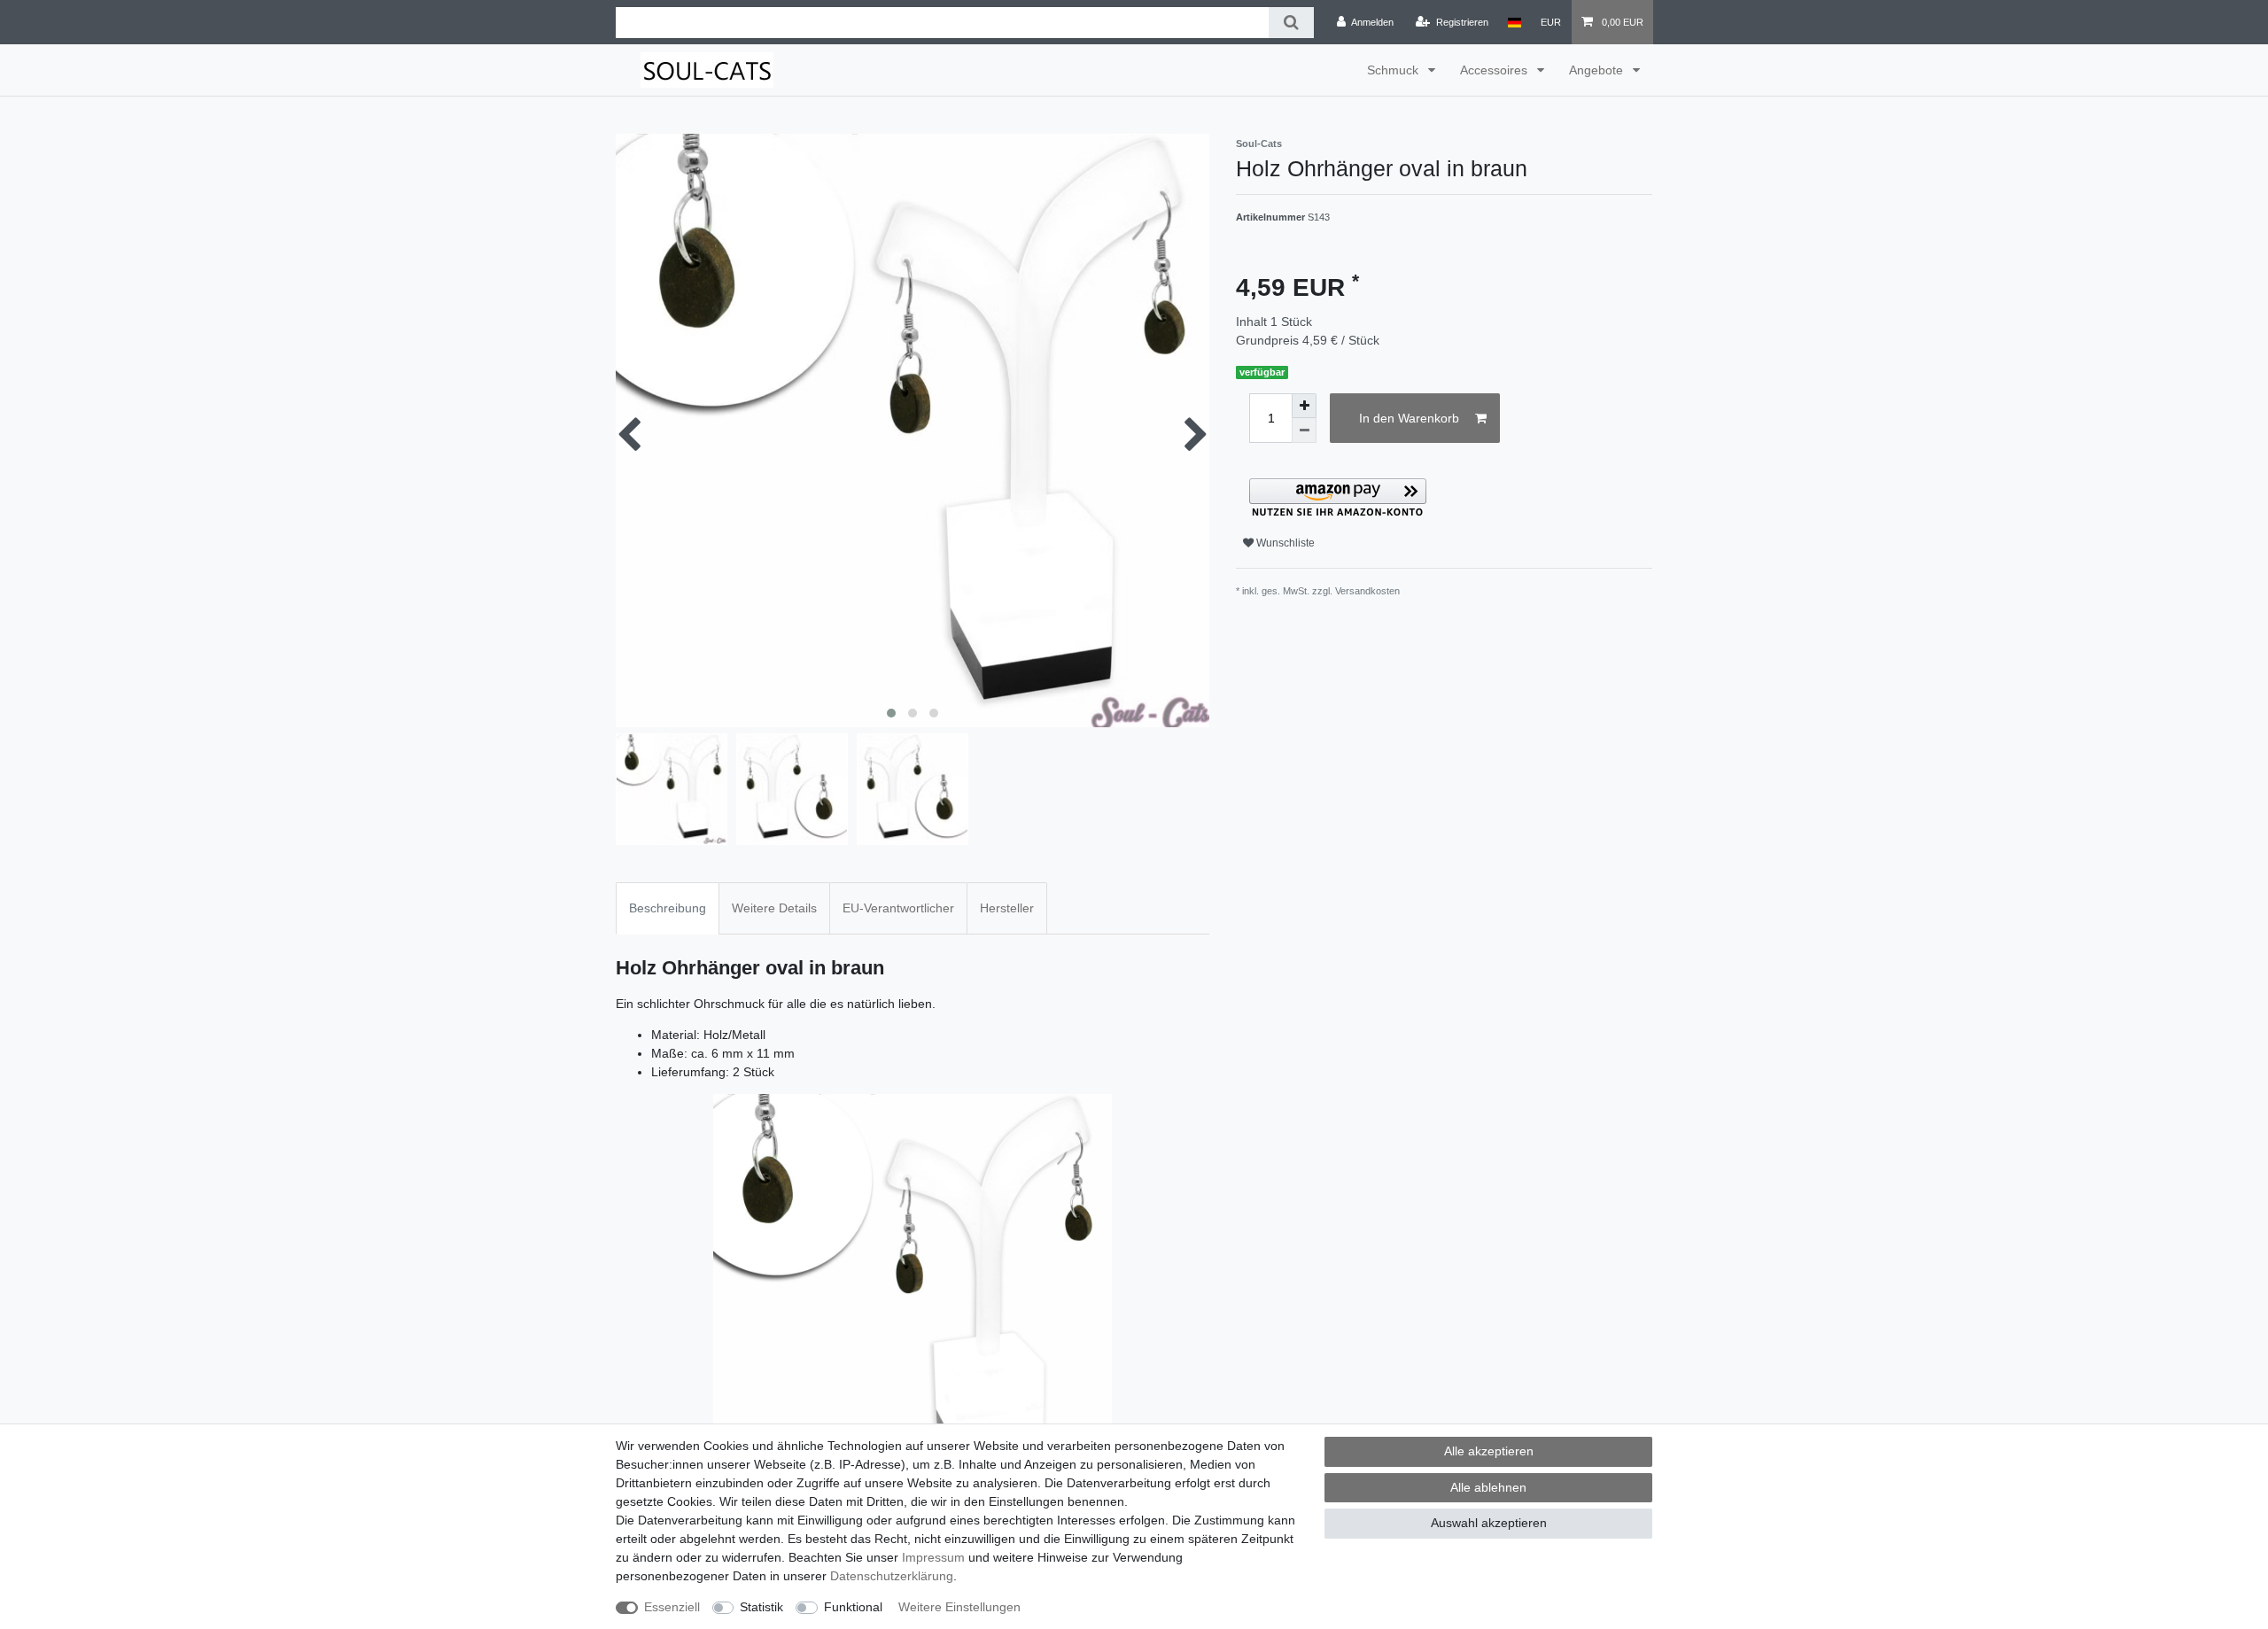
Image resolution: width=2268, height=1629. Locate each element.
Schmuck (1394, 70)
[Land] (1515, 22)
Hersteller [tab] (1007, 908)
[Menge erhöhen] (1304, 406)
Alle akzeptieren (1489, 1451)
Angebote (1598, 70)
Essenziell (672, 1607)
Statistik (761, 1607)
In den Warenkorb (1409, 418)
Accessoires (1495, 70)
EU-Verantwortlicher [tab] (898, 908)
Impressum (933, 1557)
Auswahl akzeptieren (1489, 1523)
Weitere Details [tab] (774, 908)
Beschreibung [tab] (668, 908)
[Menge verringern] (1304, 431)
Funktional (853, 1607)
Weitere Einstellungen (959, 1607)
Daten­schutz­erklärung (892, 1576)
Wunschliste (1284, 543)
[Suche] (1291, 23)
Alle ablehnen (1488, 1487)
